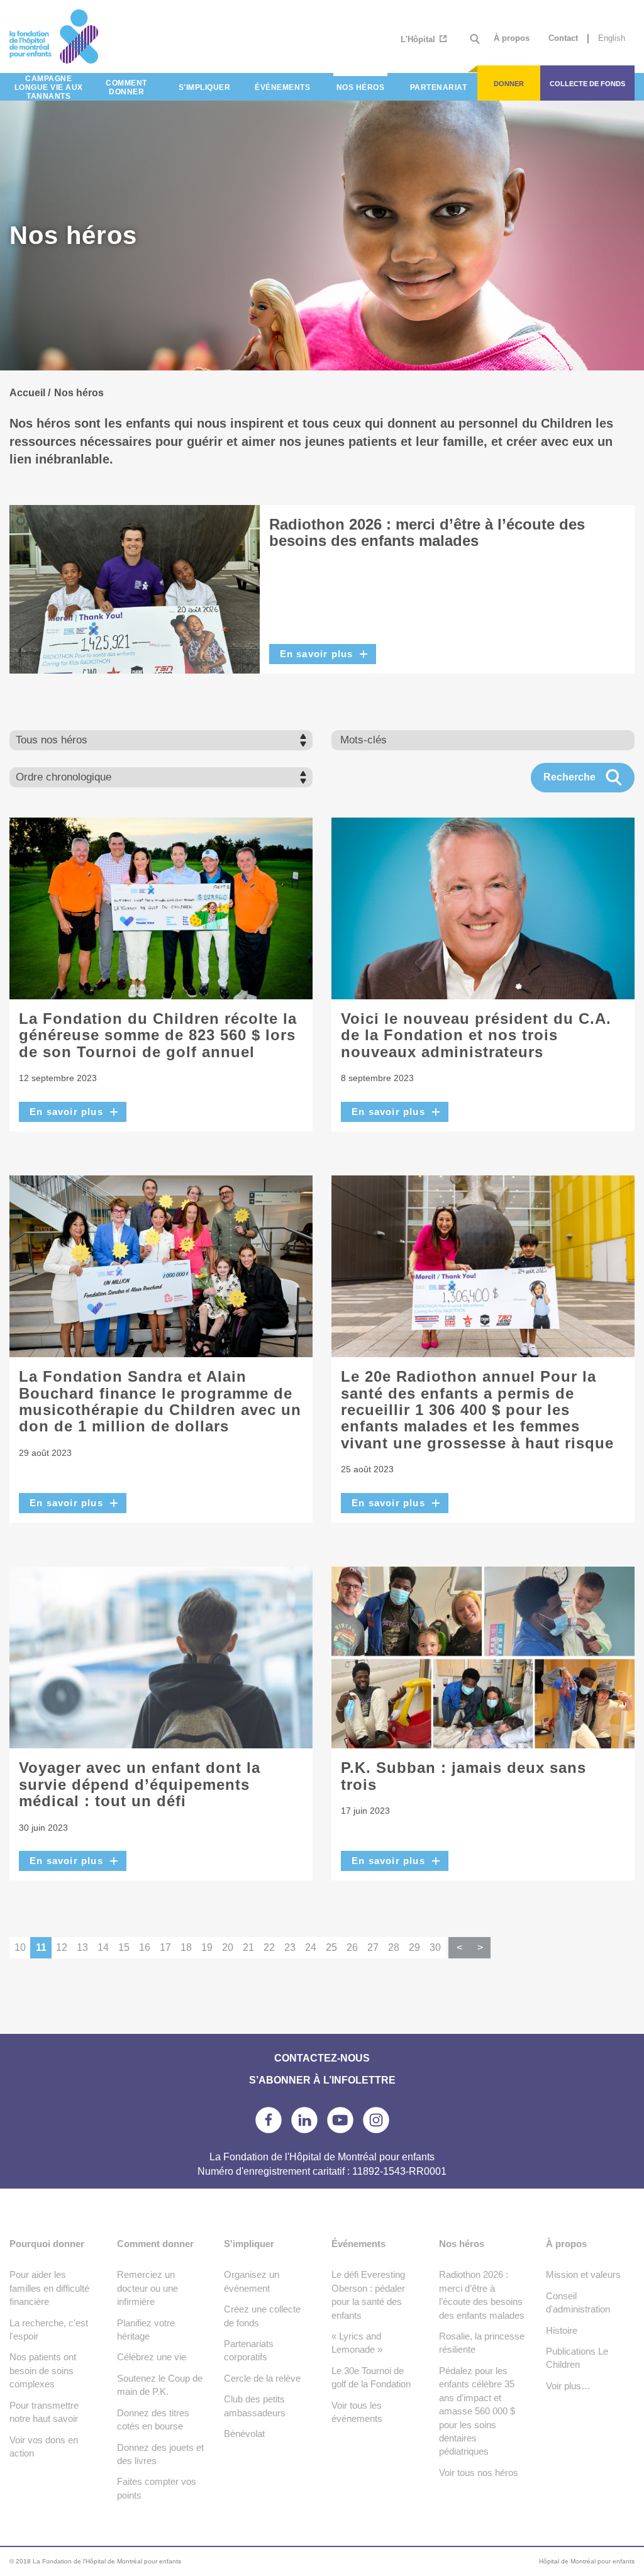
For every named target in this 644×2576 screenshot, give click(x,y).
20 (228, 1947)
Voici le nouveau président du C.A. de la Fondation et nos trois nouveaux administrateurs (476, 1035)
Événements (358, 2244)
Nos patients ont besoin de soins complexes (43, 2370)
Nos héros (462, 2244)
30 (435, 1947)
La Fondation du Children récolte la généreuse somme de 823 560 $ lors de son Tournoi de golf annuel (158, 1035)
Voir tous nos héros (479, 2473)
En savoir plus (317, 654)
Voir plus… (568, 2386)
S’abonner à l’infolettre (322, 2080)
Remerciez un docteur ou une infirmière (147, 2288)
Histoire (562, 2330)
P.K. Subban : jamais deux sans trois (464, 1776)
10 (20, 1947)
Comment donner (155, 2244)
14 (103, 1947)
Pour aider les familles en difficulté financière (49, 2288)
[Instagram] (376, 2120)
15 (124, 1947)
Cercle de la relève (262, 2378)
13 (82, 1947)
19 (207, 1947)
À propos (512, 38)
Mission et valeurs (583, 2274)
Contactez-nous (322, 2058)
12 (62, 1947)
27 (373, 1947)
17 (165, 1947)
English (612, 38)
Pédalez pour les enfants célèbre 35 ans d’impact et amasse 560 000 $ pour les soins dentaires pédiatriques (477, 2411)
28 (394, 1947)
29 (414, 1947)
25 (331, 1947)
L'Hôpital (419, 39)
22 (269, 1947)
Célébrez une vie (152, 2357)
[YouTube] (340, 2120)
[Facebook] (269, 2120)
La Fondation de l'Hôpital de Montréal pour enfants (88, 36)
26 (352, 1947)
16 (145, 1947)
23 (290, 1947)
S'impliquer (249, 2244)
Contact (563, 38)
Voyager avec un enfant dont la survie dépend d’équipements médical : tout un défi (140, 1784)
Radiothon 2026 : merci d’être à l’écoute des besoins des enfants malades (427, 532)
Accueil (27, 393)
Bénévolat (244, 2434)
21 (248, 1947)
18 (186, 1947)
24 (311, 1947)
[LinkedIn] (304, 2120)
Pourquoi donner (47, 2244)
